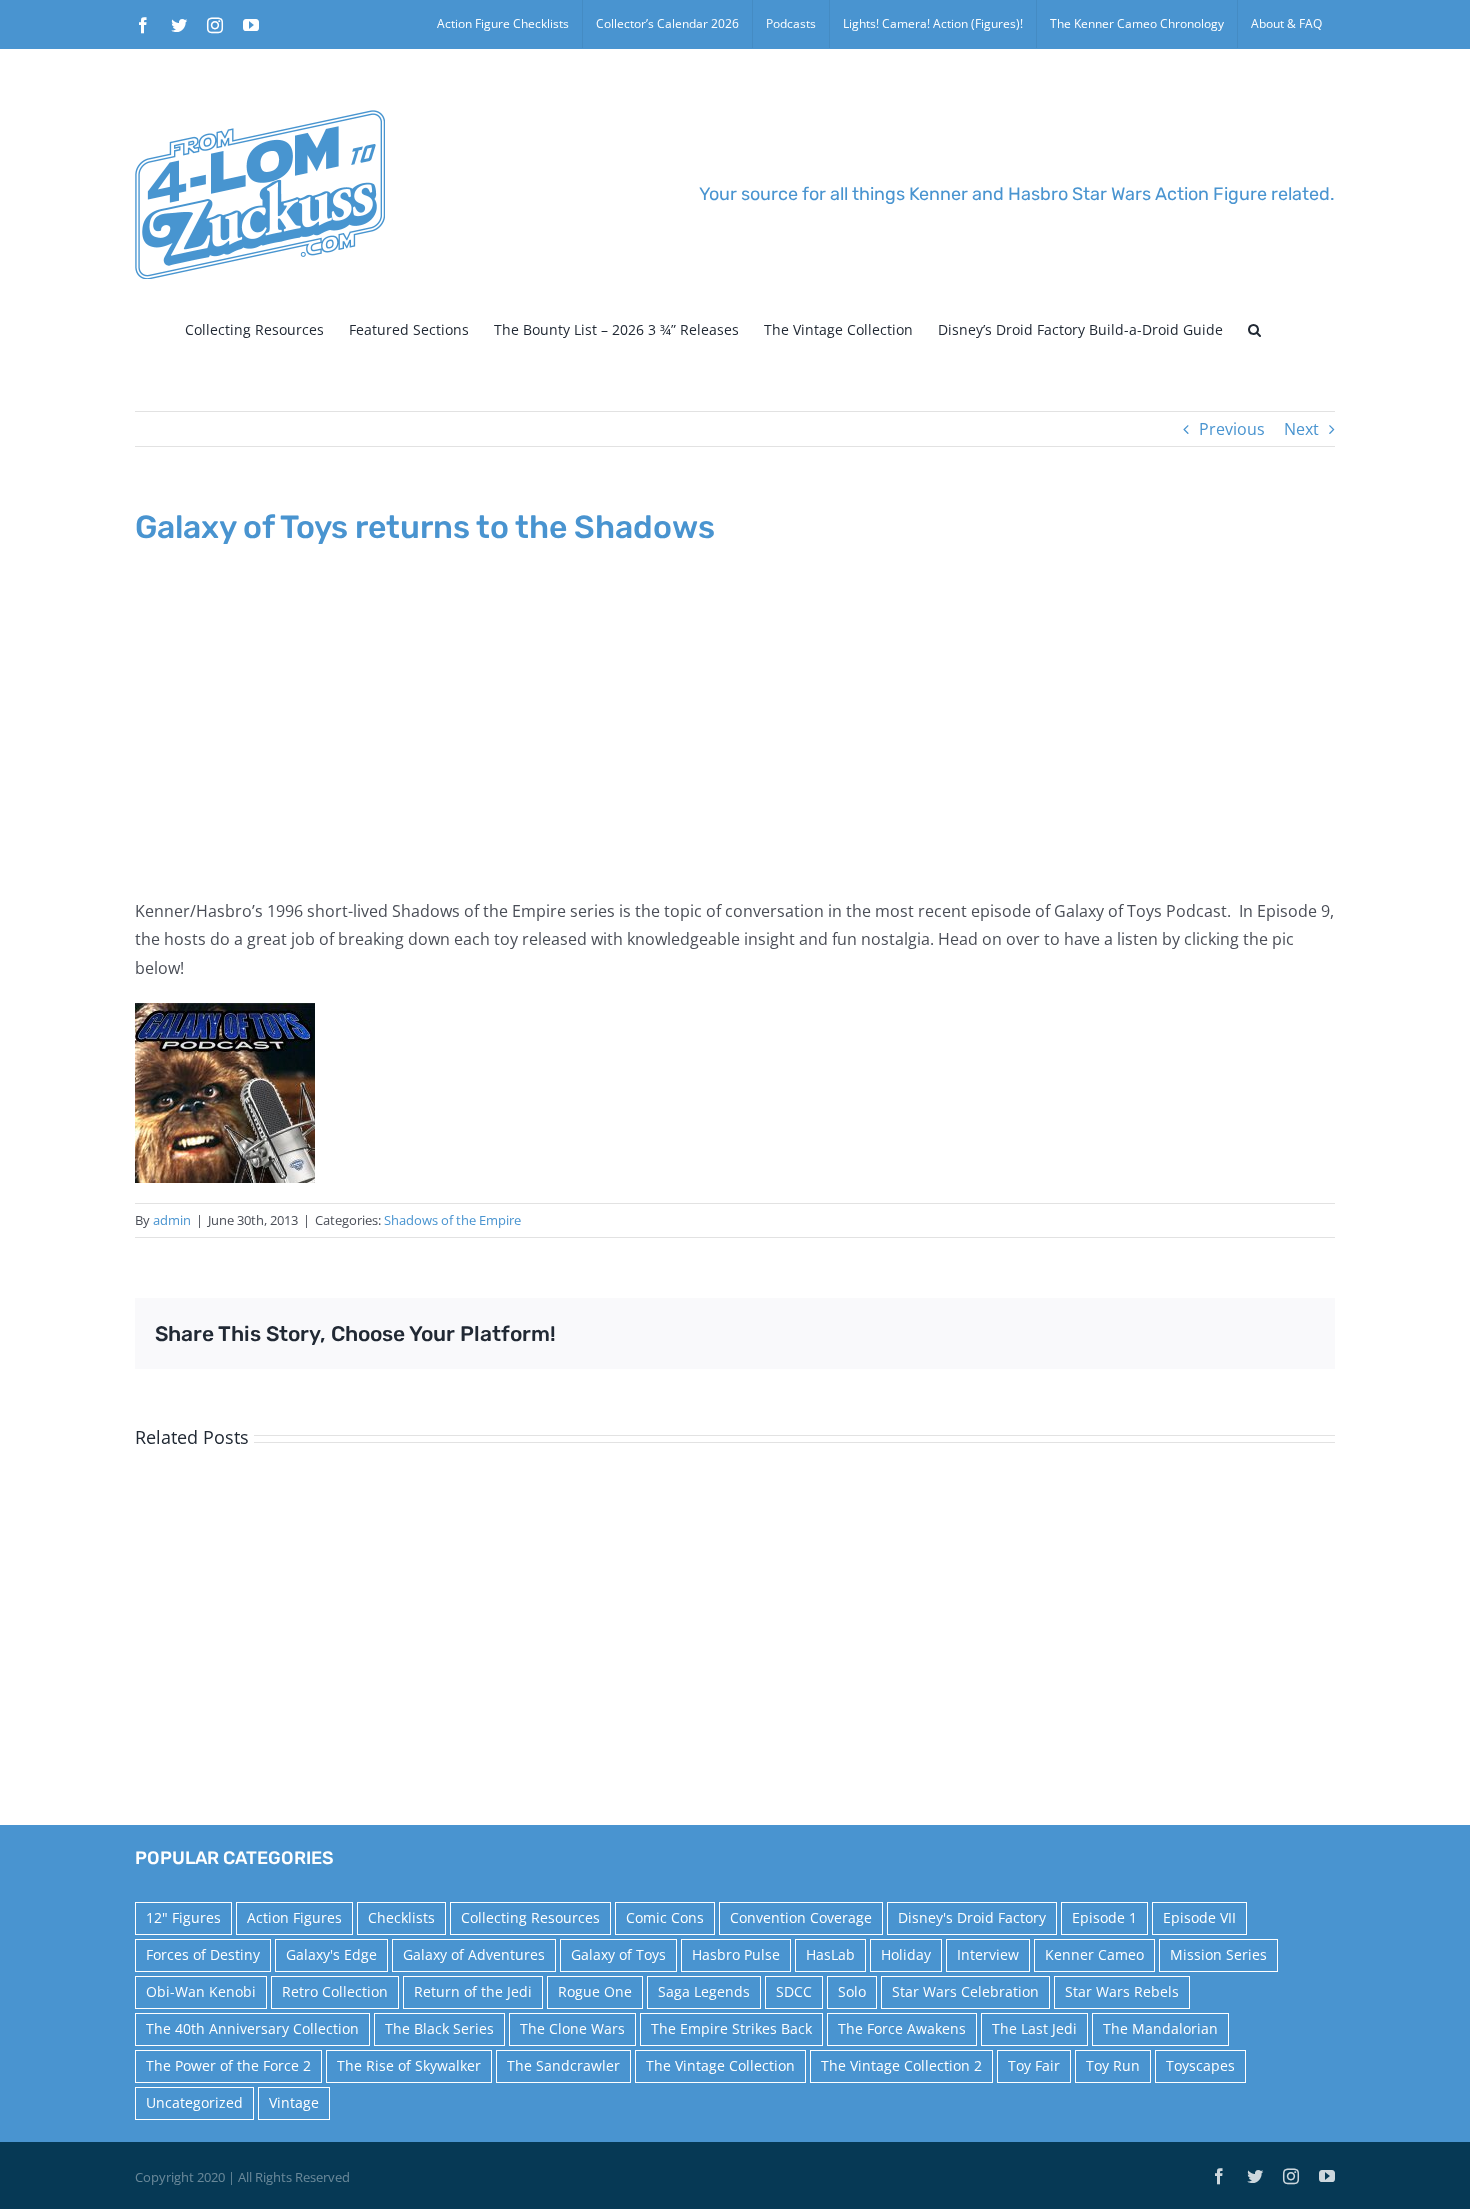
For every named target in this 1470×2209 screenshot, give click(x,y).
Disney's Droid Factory (972, 1917)
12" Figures (183, 1917)
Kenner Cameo (1094, 1954)
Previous (1232, 429)
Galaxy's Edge (331, 1954)
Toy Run (1113, 2065)
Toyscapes (1200, 2065)
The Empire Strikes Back (731, 2028)
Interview (988, 1954)
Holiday (906, 1954)
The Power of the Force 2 (228, 2065)
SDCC (794, 1991)
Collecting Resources (530, 1917)
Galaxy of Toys (618, 1954)
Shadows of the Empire (452, 1220)
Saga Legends (704, 1991)
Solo (852, 1991)
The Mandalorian (1160, 2028)
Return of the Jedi (473, 1991)
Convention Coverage (801, 1917)
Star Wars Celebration (965, 1991)
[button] (1254, 330)
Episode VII (1199, 1917)
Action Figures (294, 1917)
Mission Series (1218, 1954)
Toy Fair (1034, 2065)
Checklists (401, 1917)
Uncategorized (194, 2102)
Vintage (294, 2102)
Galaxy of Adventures (474, 1954)
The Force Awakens (902, 2028)
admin (172, 1220)
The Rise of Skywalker (409, 2065)
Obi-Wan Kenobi (201, 1991)
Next (1301, 429)
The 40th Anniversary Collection (252, 2028)
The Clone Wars (572, 2028)
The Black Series (439, 2028)
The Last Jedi (1034, 2028)
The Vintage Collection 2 (901, 2065)
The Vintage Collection (720, 2065)
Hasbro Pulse (736, 1954)
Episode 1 (1104, 1917)
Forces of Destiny (203, 1954)
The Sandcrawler (563, 2065)
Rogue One (595, 1991)
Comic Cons (665, 1917)
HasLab (830, 1954)
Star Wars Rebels (1122, 1991)
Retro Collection (335, 1991)
